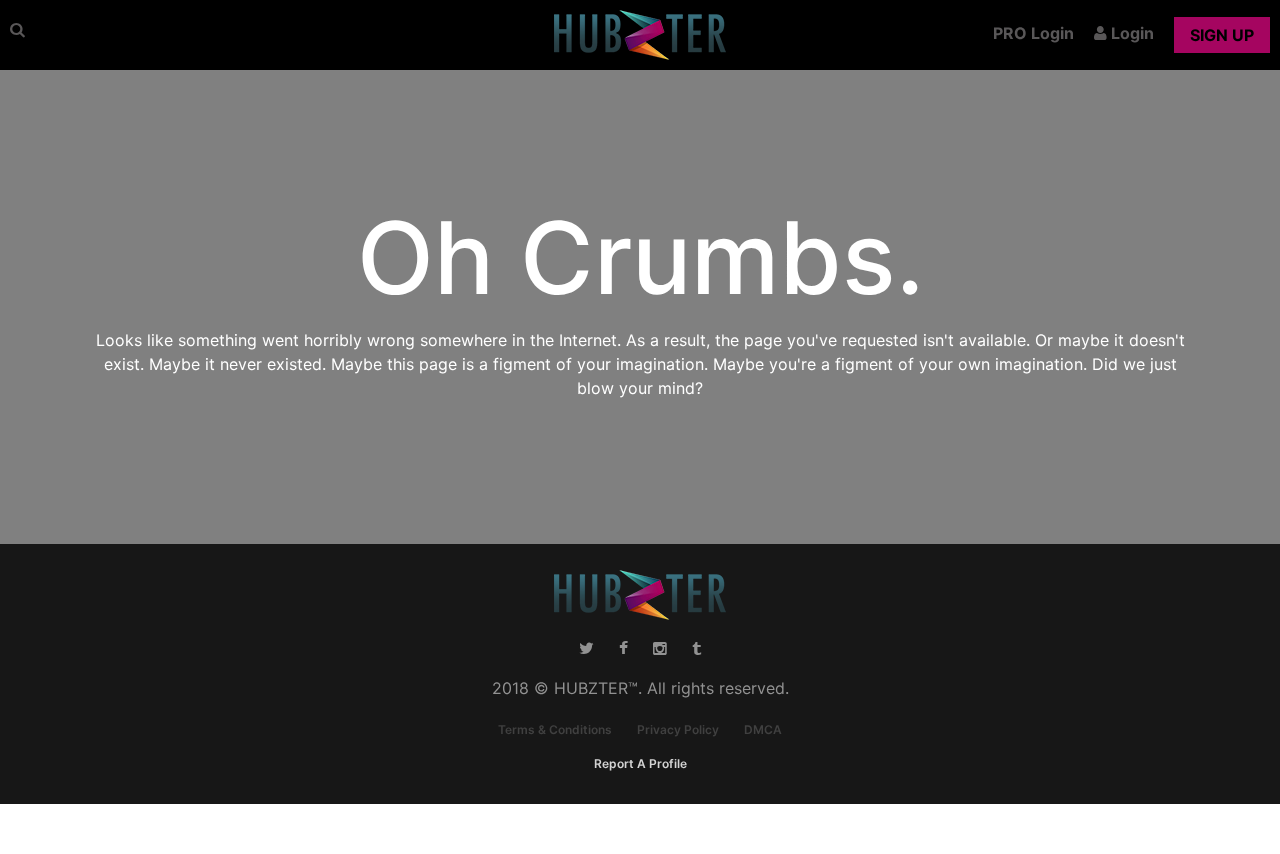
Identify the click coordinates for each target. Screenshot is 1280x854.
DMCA (763, 729)
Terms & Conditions (555, 729)
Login (1130, 33)
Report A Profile (640, 763)
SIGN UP (1222, 35)
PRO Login (1033, 33)
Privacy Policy (678, 729)
